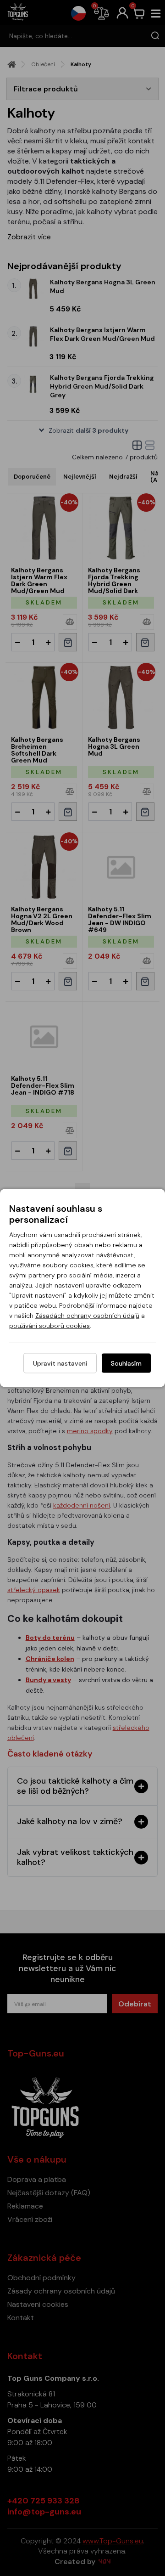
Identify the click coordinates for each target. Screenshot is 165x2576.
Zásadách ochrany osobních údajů (87, 1316)
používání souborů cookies (49, 1326)
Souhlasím (126, 1363)
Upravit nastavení (60, 1363)
